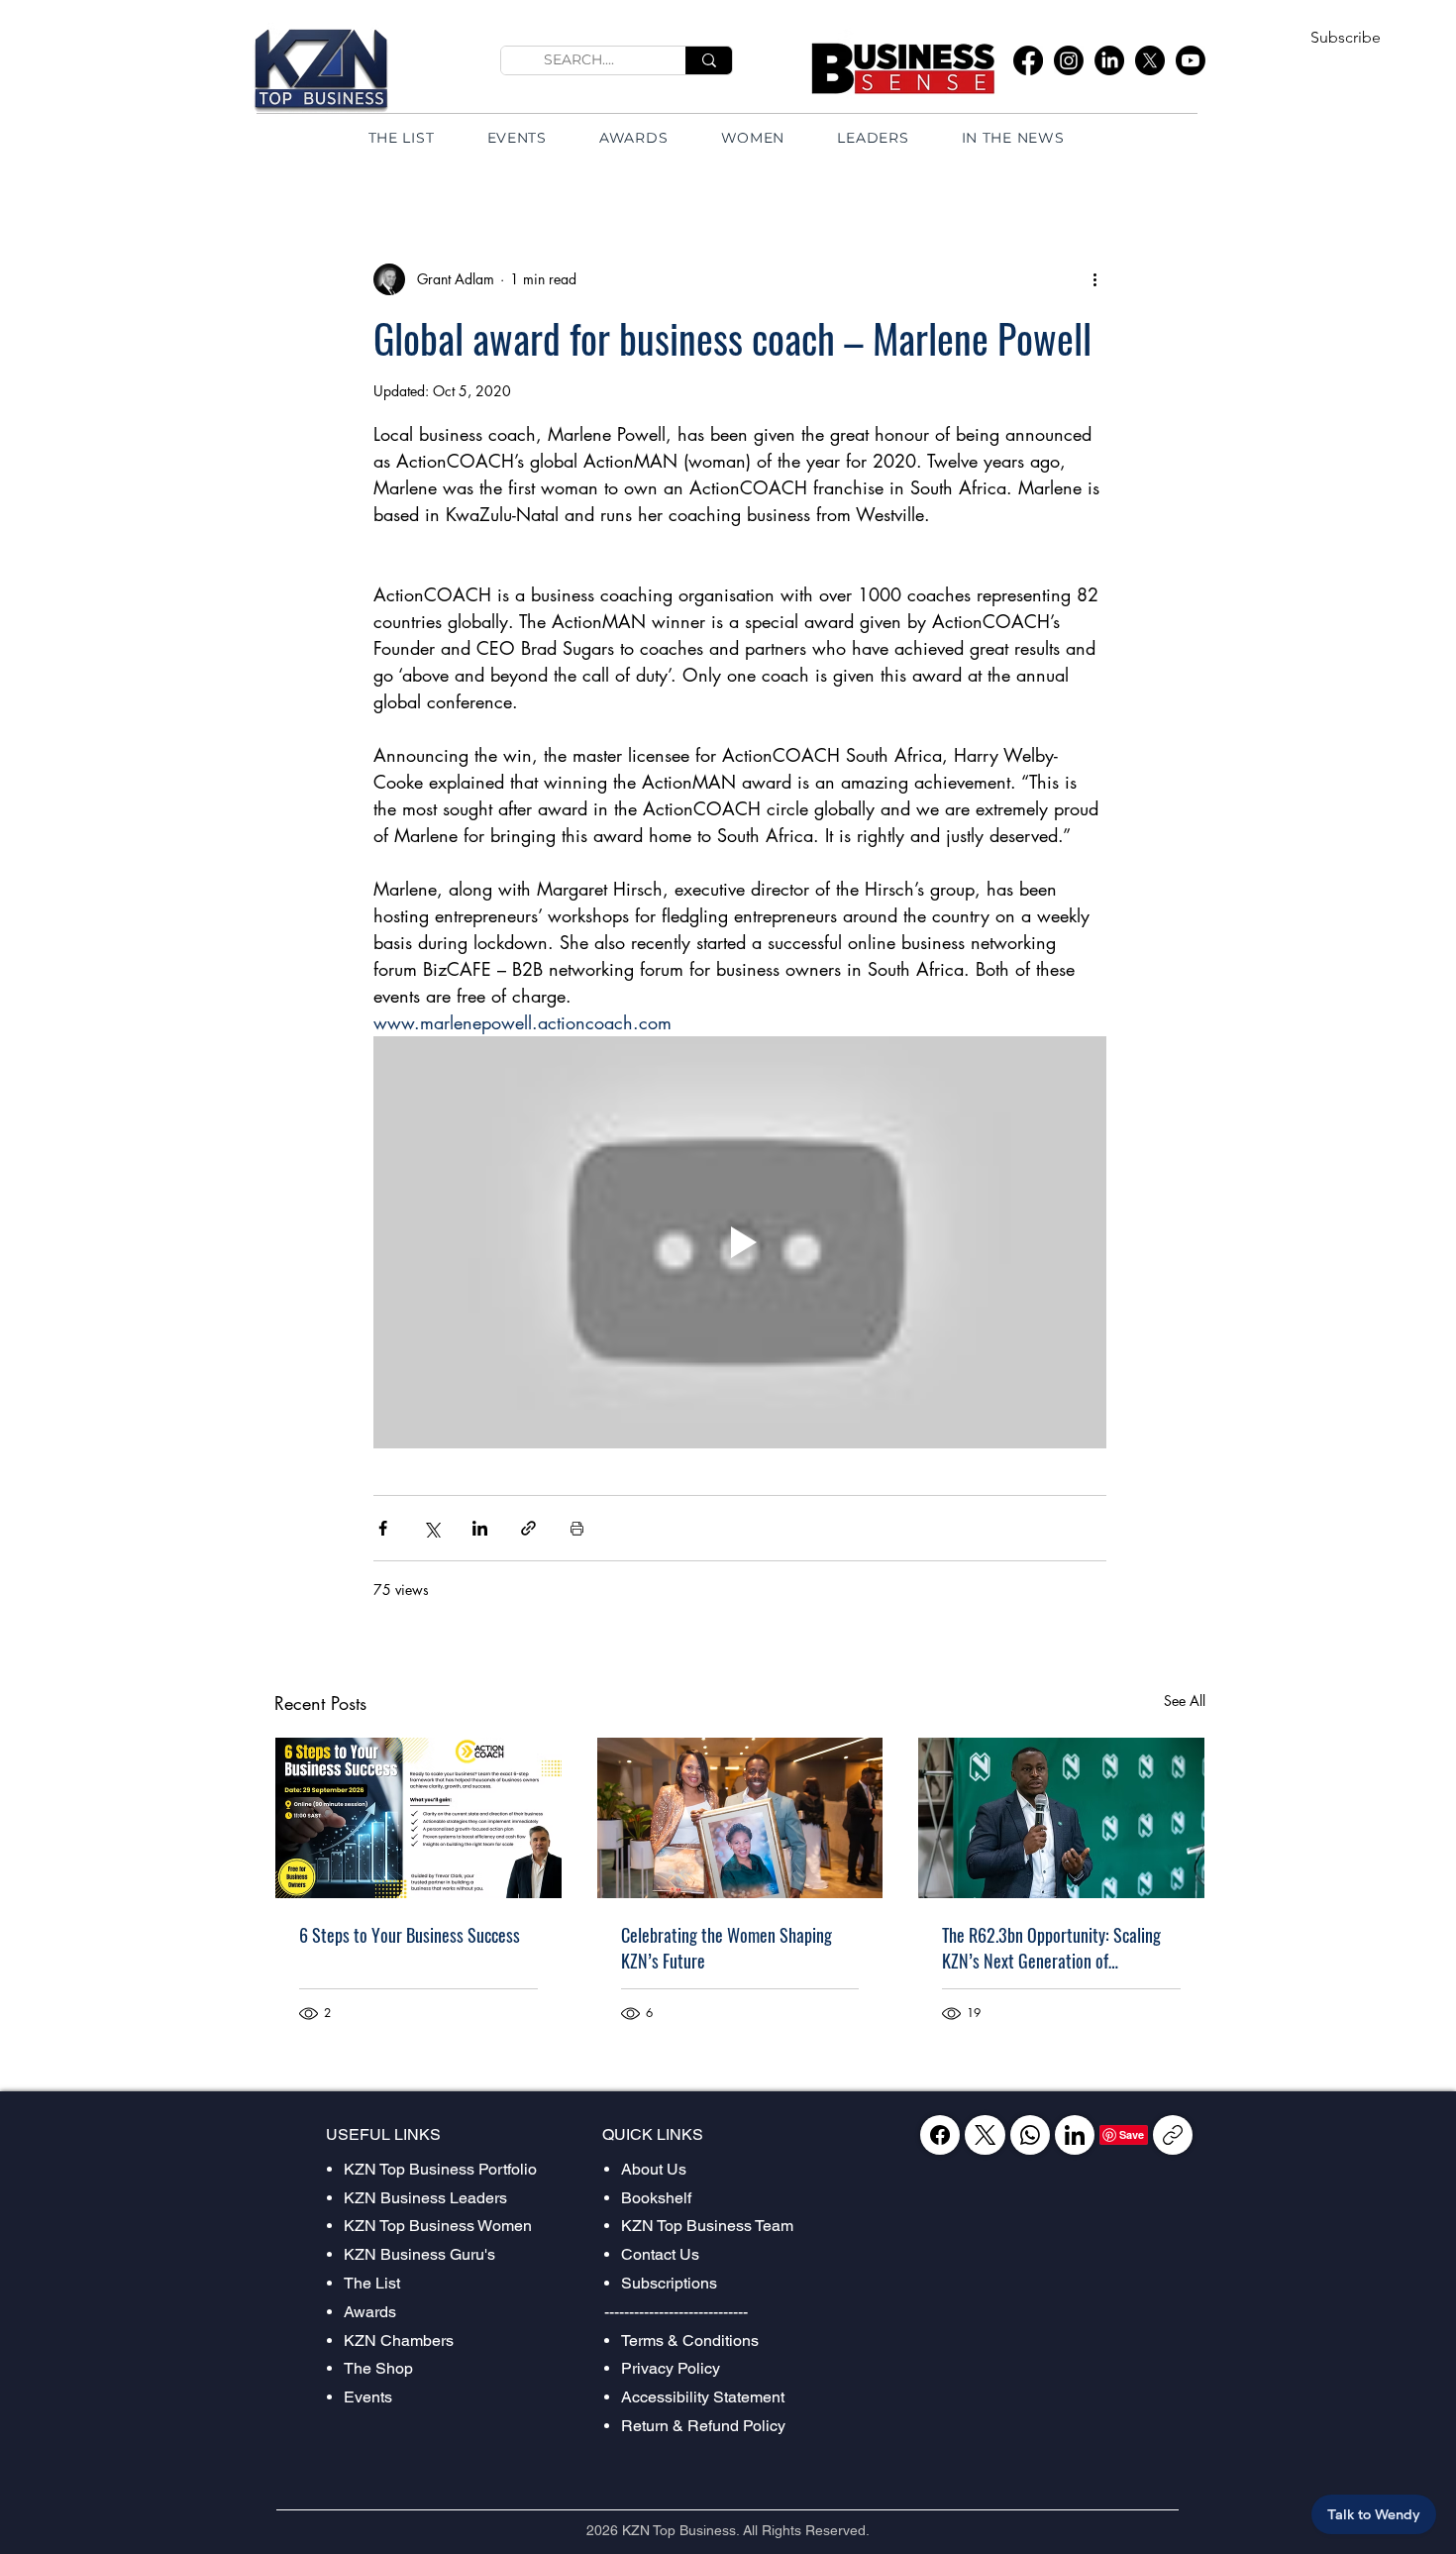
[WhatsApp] (1030, 2135)
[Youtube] (1191, 60)
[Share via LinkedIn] (480, 1528)
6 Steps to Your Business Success (410, 1935)
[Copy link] (1173, 2135)
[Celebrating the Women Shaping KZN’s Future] (740, 1818)
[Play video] (740, 1242)
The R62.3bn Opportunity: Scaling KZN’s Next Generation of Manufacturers (1051, 1948)
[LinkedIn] (1109, 60)
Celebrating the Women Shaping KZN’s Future (727, 1948)
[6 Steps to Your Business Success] (418, 1818)
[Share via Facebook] (383, 1528)
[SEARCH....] (709, 60)
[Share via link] (528, 1528)
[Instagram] (1069, 60)
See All (1185, 1701)
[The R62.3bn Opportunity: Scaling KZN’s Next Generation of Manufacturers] (1061, 1818)
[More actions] (1094, 279)
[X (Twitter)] (985, 2135)
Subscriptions (669, 2283)
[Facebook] (1028, 60)
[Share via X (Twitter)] (431, 1528)
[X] (1150, 60)
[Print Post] (577, 1528)
